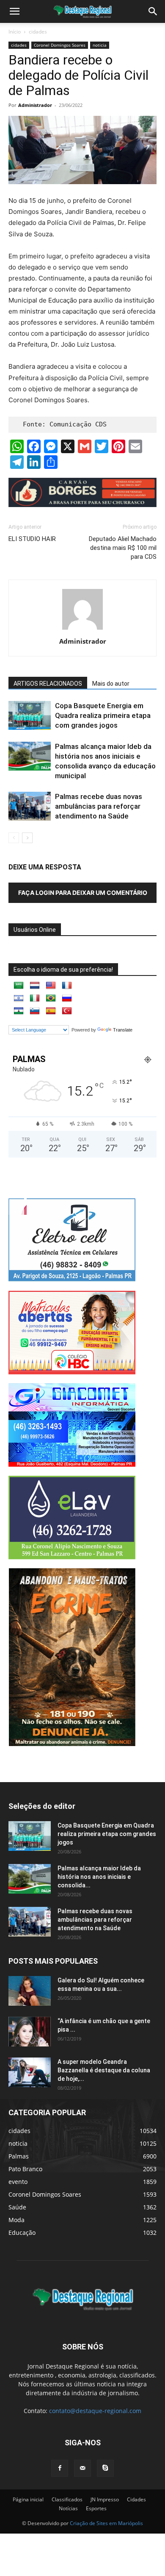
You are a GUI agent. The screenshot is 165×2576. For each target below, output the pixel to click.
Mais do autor (111, 684)
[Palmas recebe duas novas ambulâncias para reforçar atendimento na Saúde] (30, 806)
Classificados (67, 2499)
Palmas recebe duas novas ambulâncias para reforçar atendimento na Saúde (99, 806)
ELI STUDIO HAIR (32, 539)
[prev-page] (14, 838)
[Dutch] (35, 986)
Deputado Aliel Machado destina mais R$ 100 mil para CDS (123, 548)
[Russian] (67, 998)
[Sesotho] (19, 1011)
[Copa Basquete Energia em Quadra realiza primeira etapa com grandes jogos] (30, 716)
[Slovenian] (35, 1011)
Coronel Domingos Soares (60, 45)
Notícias (68, 2508)
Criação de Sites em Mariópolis (106, 2523)
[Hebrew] (19, 998)
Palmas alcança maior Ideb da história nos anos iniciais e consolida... (99, 1877)
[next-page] (27, 838)
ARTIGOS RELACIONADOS (48, 684)
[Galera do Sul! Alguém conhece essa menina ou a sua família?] (30, 1991)
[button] (153, 11)
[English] (51, 986)
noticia (100, 45)
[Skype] (105, 2468)
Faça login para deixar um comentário (83, 893)
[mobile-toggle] (14, 11)
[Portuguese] (51, 998)
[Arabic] (19, 986)
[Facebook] (60, 2468)
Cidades (136, 2499)
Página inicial (28, 2499)
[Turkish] (67, 1011)
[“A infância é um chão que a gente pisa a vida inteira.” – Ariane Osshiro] (30, 2032)
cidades (38, 32)
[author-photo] (82, 629)
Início (15, 32)
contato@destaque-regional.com (95, 2411)
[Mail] (82, 2468)
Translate (123, 1030)
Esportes (96, 2508)
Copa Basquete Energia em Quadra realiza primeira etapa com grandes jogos (103, 715)
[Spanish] (51, 1011)
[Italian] (35, 998)
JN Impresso (105, 2499)
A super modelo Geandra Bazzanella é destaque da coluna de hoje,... (104, 2070)
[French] (67, 986)
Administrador (35, 105)
